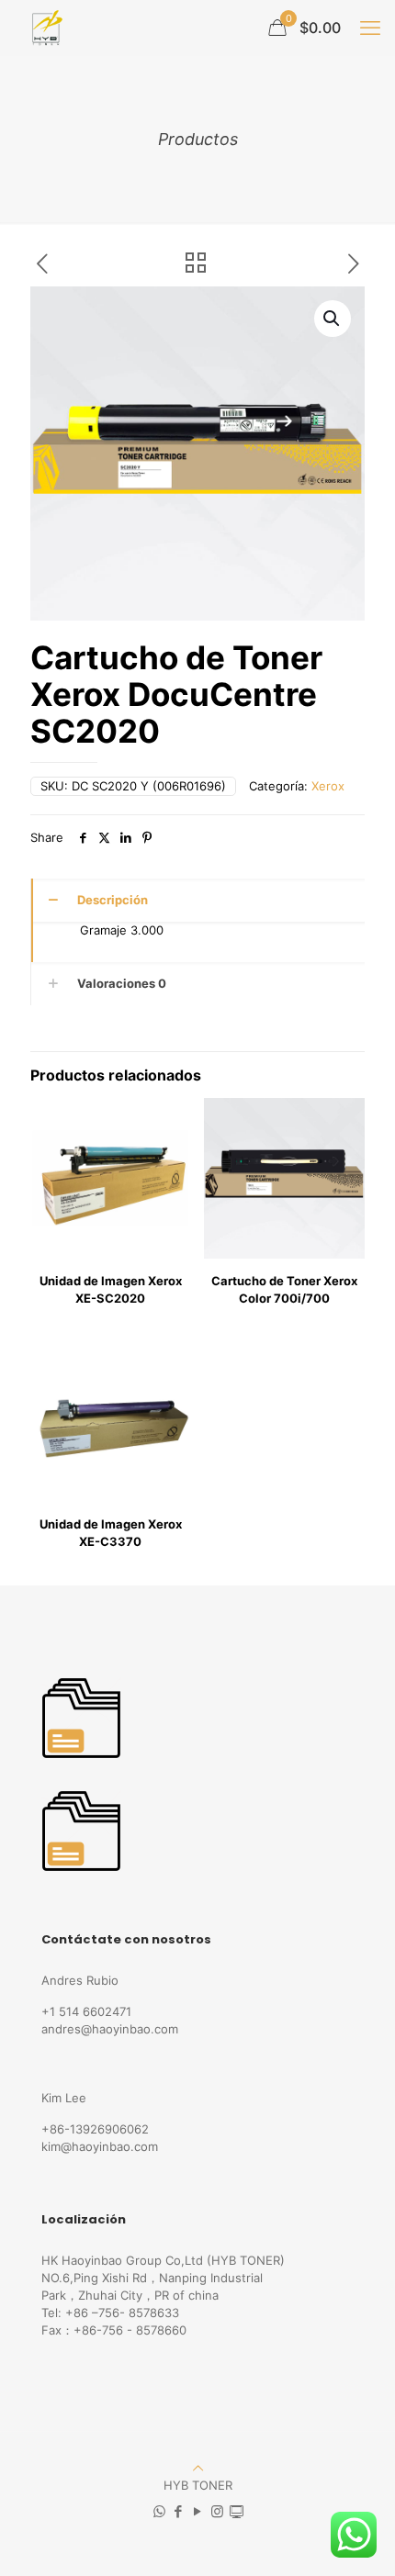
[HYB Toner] (45, 28)
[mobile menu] (370, 28)
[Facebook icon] (179, 2511)
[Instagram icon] (217, 2511)
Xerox (328, 786)
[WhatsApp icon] (159, 2511)
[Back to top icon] (198, 2468)
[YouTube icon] (198, 2511)
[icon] (237, 2511)
